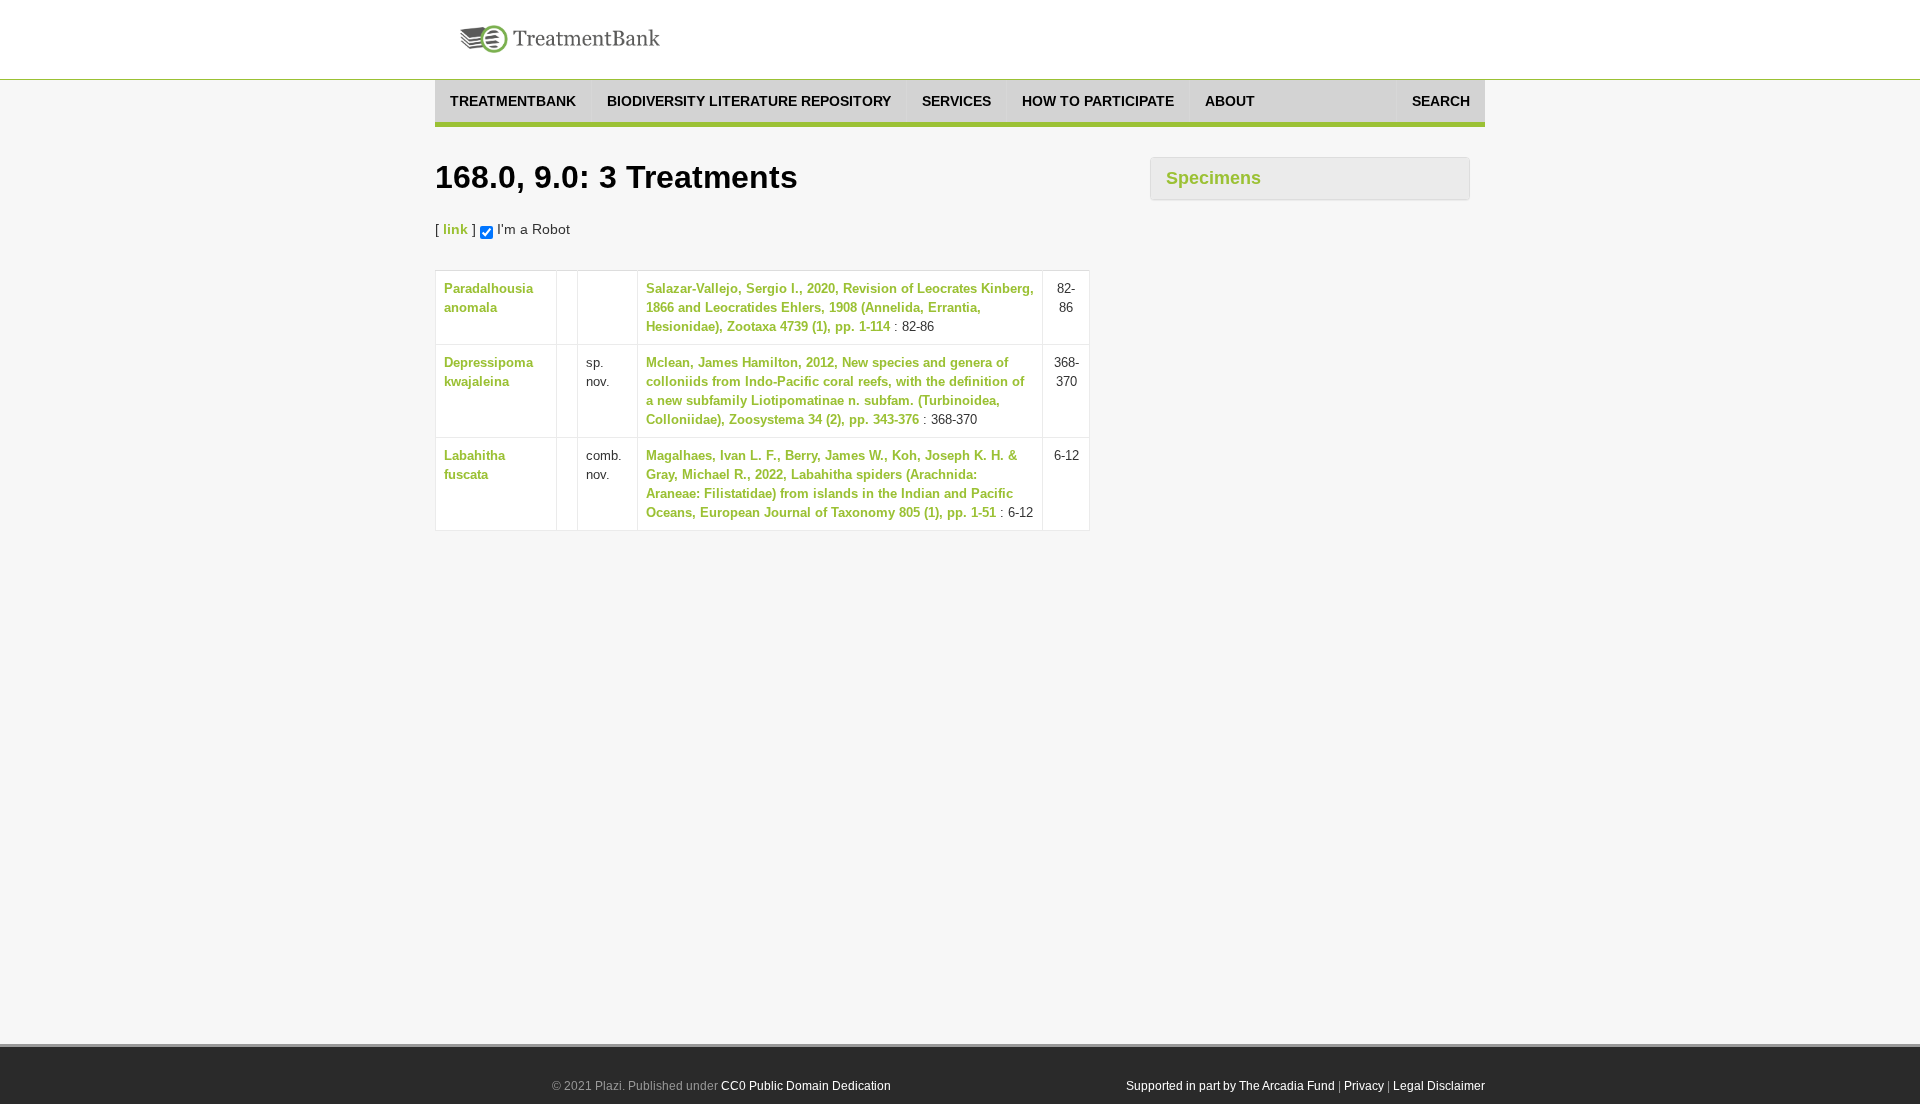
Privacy (1364, 1086)
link (455, 229)
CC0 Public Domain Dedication (806, 1086)
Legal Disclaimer (1439, 1086)
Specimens (1213, 178)
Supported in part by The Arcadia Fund (1230, 1086)
